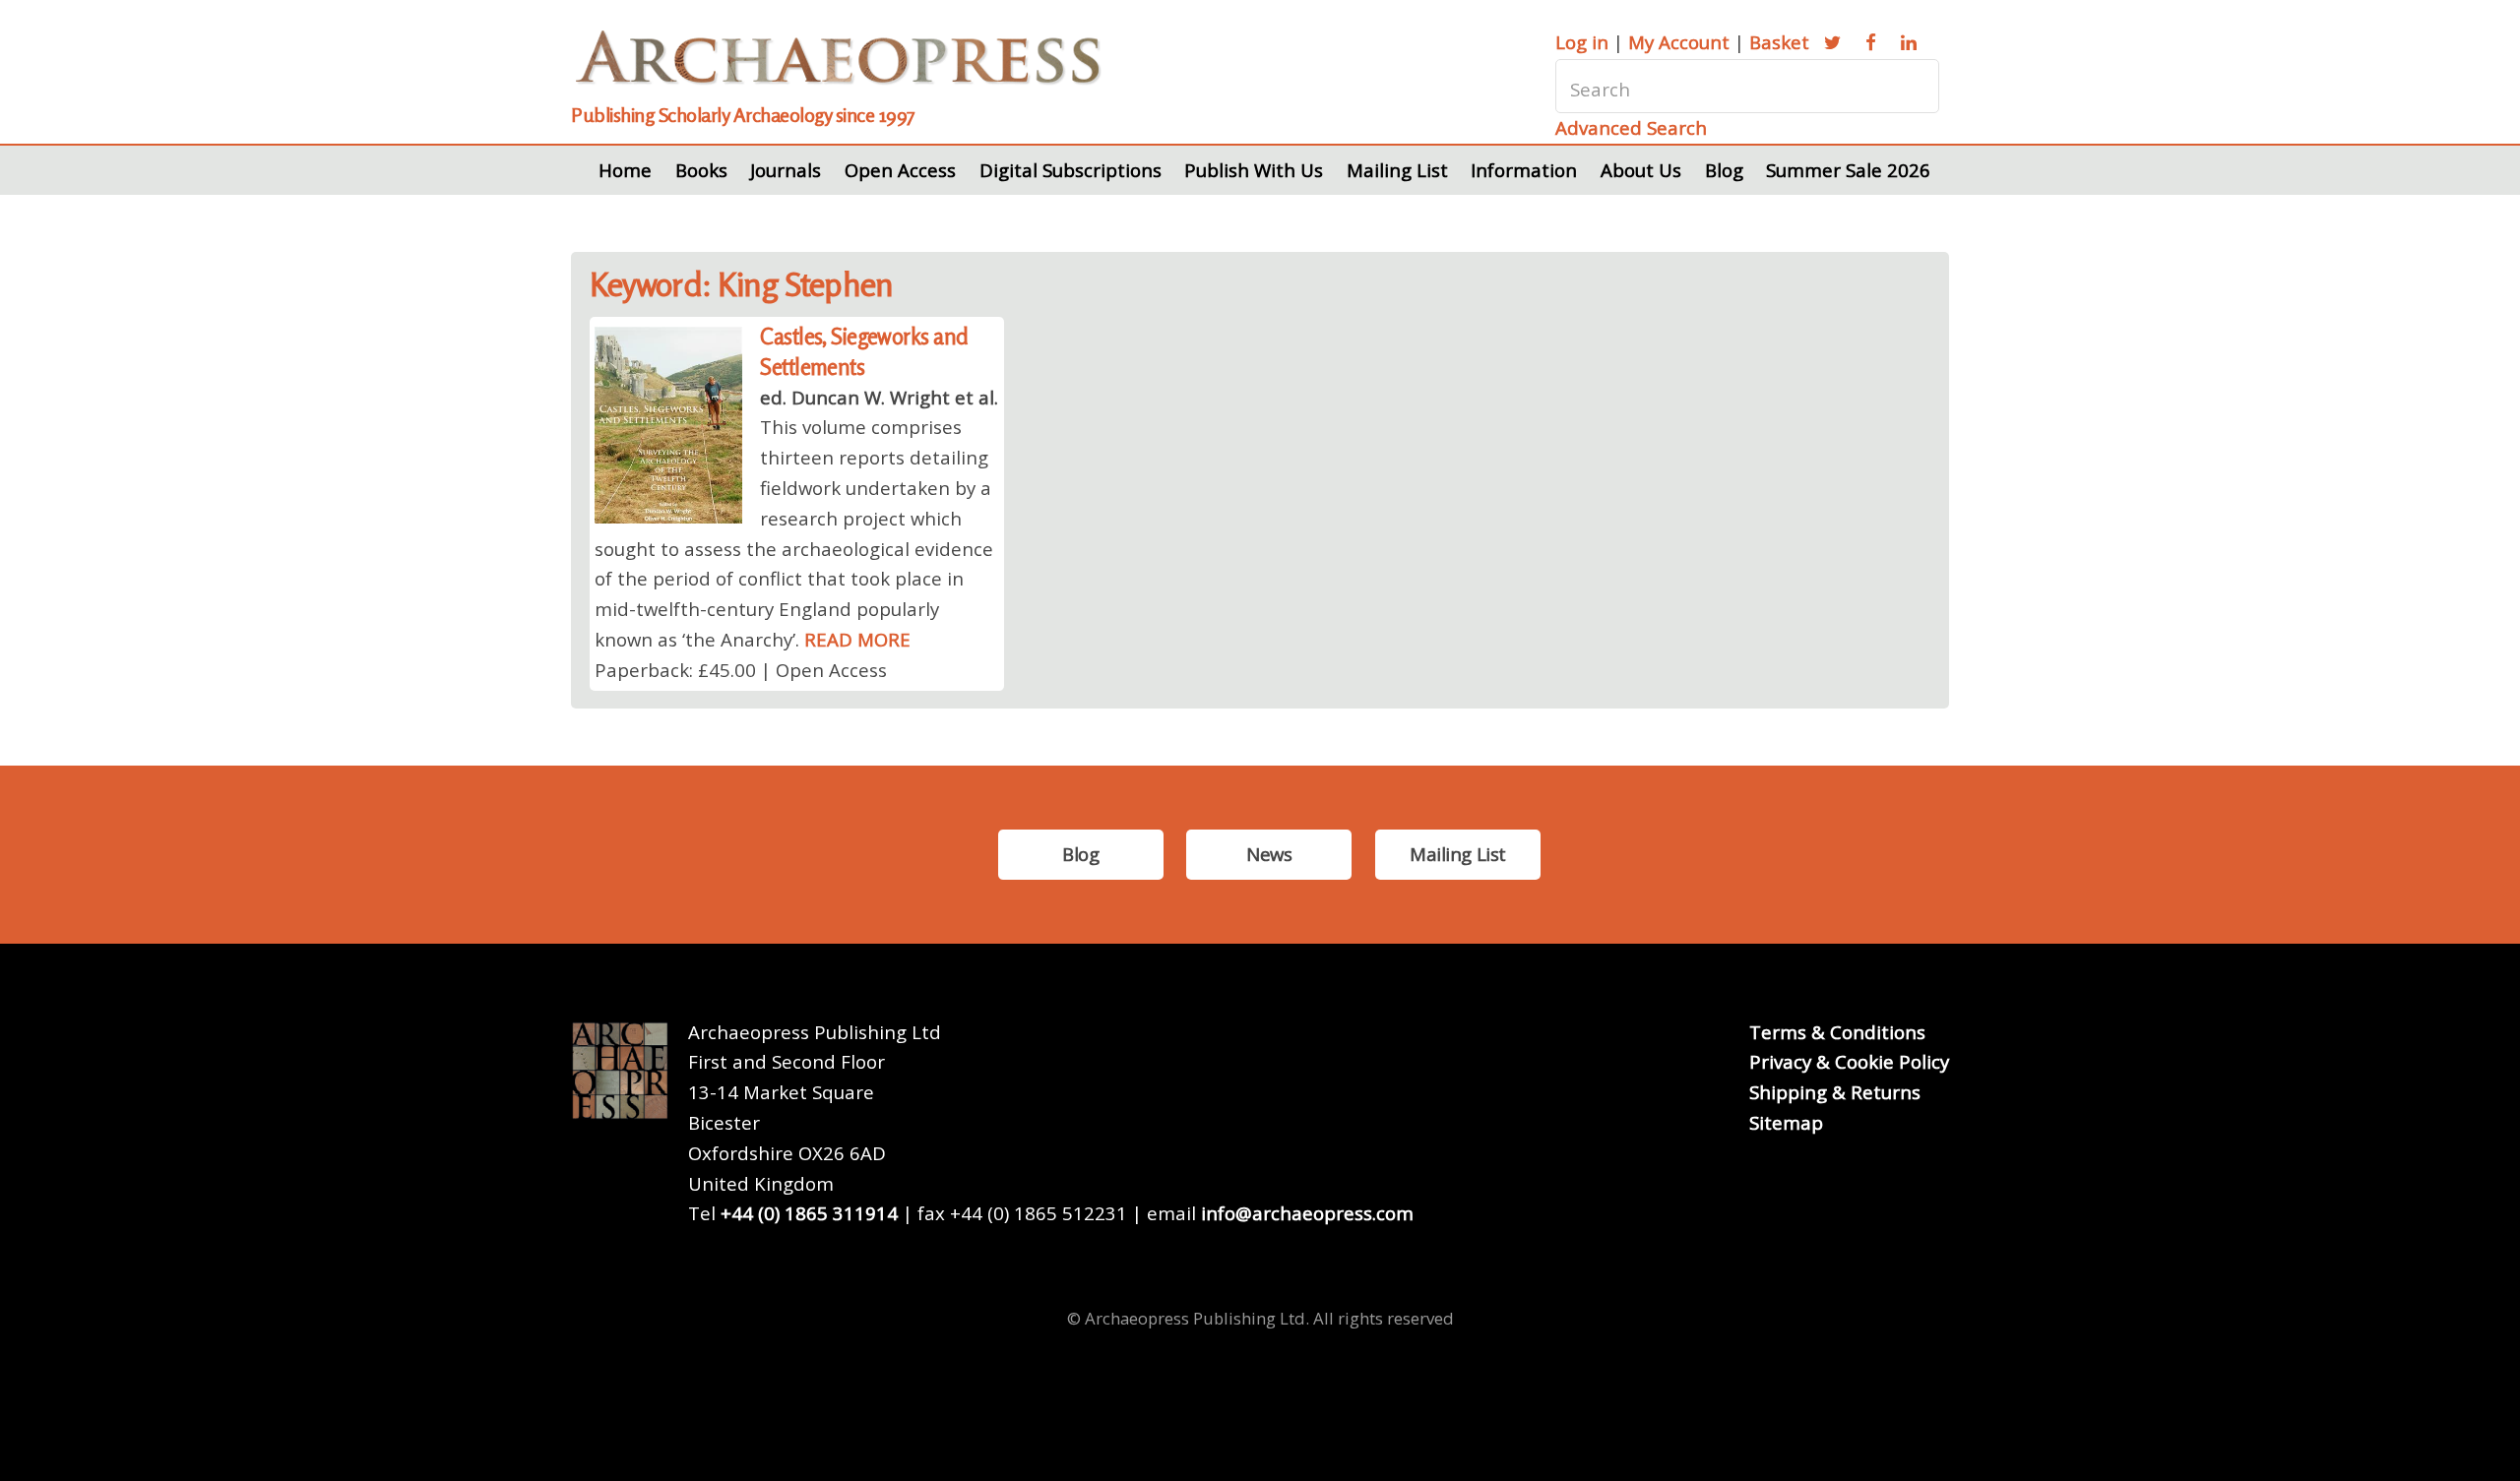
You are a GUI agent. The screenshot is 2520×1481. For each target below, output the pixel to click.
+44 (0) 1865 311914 (809, 1213)
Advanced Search (1631, 127)
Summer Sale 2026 (1848, 170)
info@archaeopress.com (1307, 1213)
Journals (786, 170)
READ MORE (857, 639)
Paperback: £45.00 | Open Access (741, 670)
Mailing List (1397, 170)
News (1269, 854)
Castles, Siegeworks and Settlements (864, 351)
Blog (1724, 170)
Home (625, 170)
